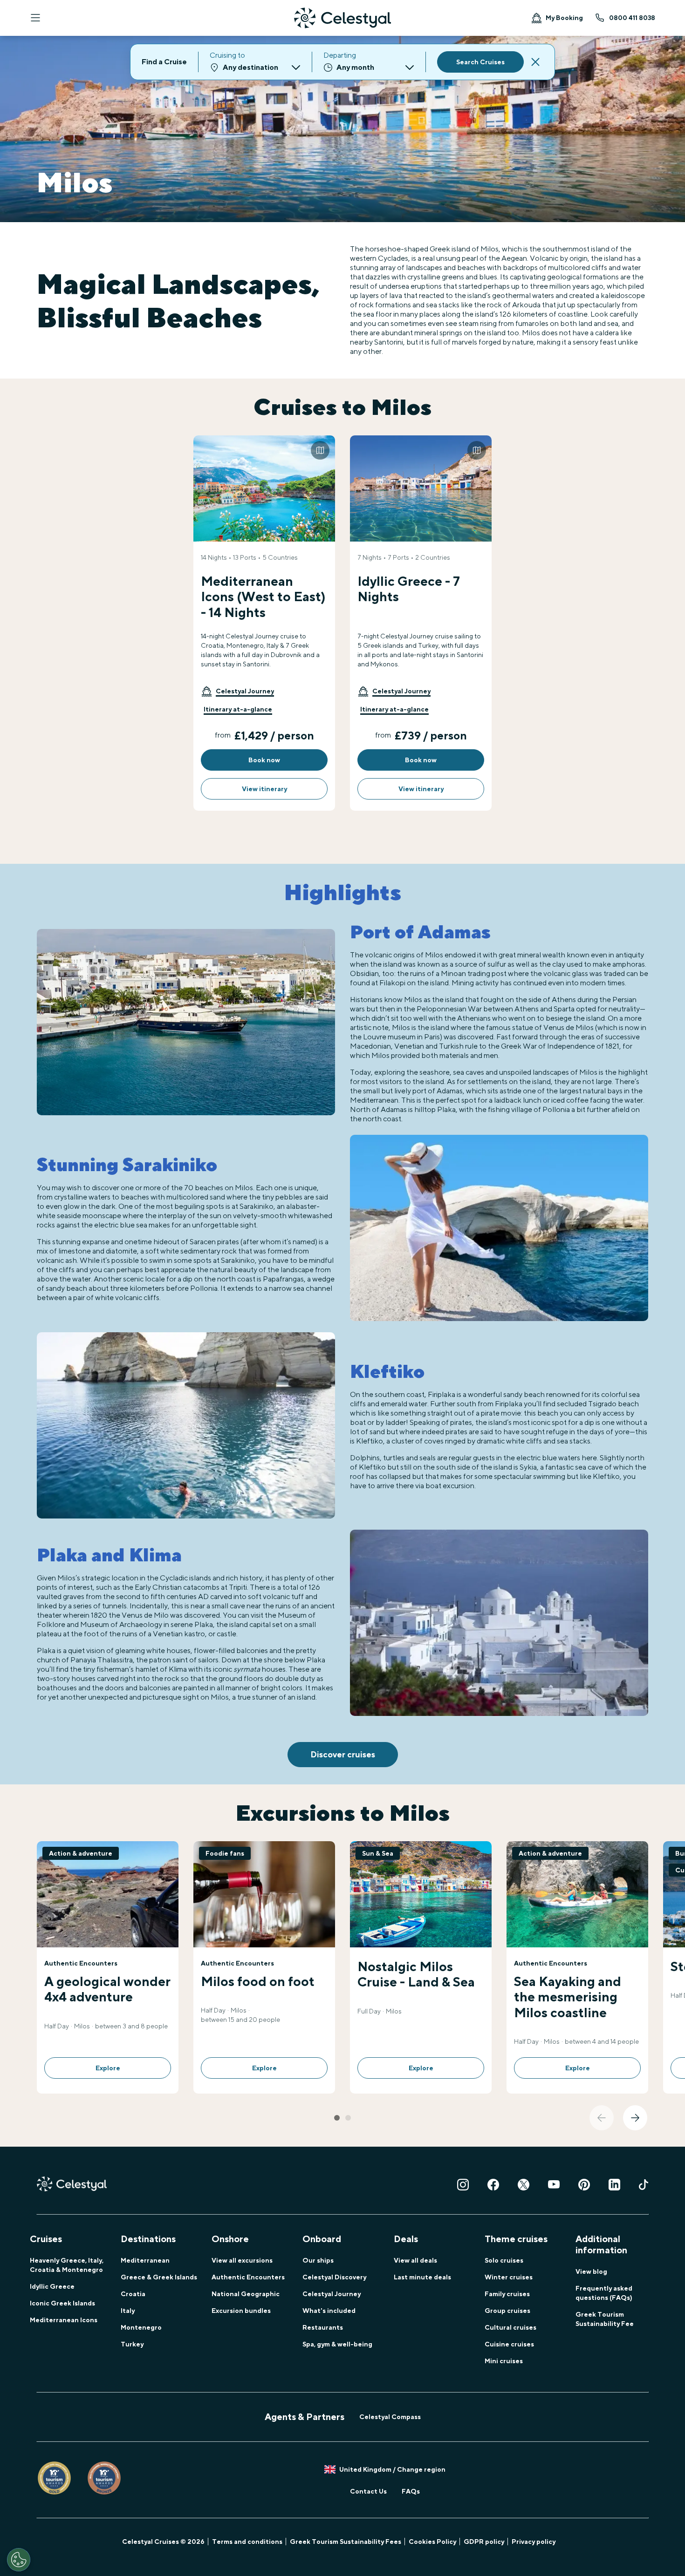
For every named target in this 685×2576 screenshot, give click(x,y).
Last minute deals (422, 2277)
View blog (591, 2271)
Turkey (132, 2344)
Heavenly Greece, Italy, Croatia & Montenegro (67, 2265)
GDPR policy (484, 2542)
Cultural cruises (510, 2327)
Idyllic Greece (52, 2286)
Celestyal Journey (332, 2294)
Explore (108, 2068)
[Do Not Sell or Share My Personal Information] (19, 2560)
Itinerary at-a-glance (238, 709)
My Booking (564, 18)
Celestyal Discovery (334, 2277)
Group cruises (507, 2311)
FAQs (411, 2491)
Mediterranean (145, 2260)
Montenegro (141, 2327)
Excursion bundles (241, 2311)
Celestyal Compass (390, 2417)
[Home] (342, 18)
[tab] (337, 2118)
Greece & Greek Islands (159, 2277)
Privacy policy (534, 2542)
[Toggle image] (320, 450)
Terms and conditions (247, 2542)
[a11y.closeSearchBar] (535, 62)
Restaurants (323, 2327)
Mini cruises (504, 2361)
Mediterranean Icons (64, 2320)
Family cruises (507, 2294)
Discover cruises (343, 1754)
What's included (329, 2311)
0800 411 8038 (632, 18)
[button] (237, 691)
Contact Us (368, 2491)
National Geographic (246, 2294)
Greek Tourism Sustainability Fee (605, 2319)
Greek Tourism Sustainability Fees (346, 2542)
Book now (264, 760)
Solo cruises (504, 2260)
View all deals (415, 2260)
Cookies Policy (432, 2542)
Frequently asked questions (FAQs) (604, 2293)
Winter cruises (509, 2277)
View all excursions (242, 2260)
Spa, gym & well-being (337, 2344)
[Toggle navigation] (35, 18)
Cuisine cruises (509, 2344)
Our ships (318, 2260)
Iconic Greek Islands (62, 2303)
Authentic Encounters (248, 2277)
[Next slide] (635, 2118)
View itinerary (264, 789)
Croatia (133, 2294)
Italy (128, 2311)
